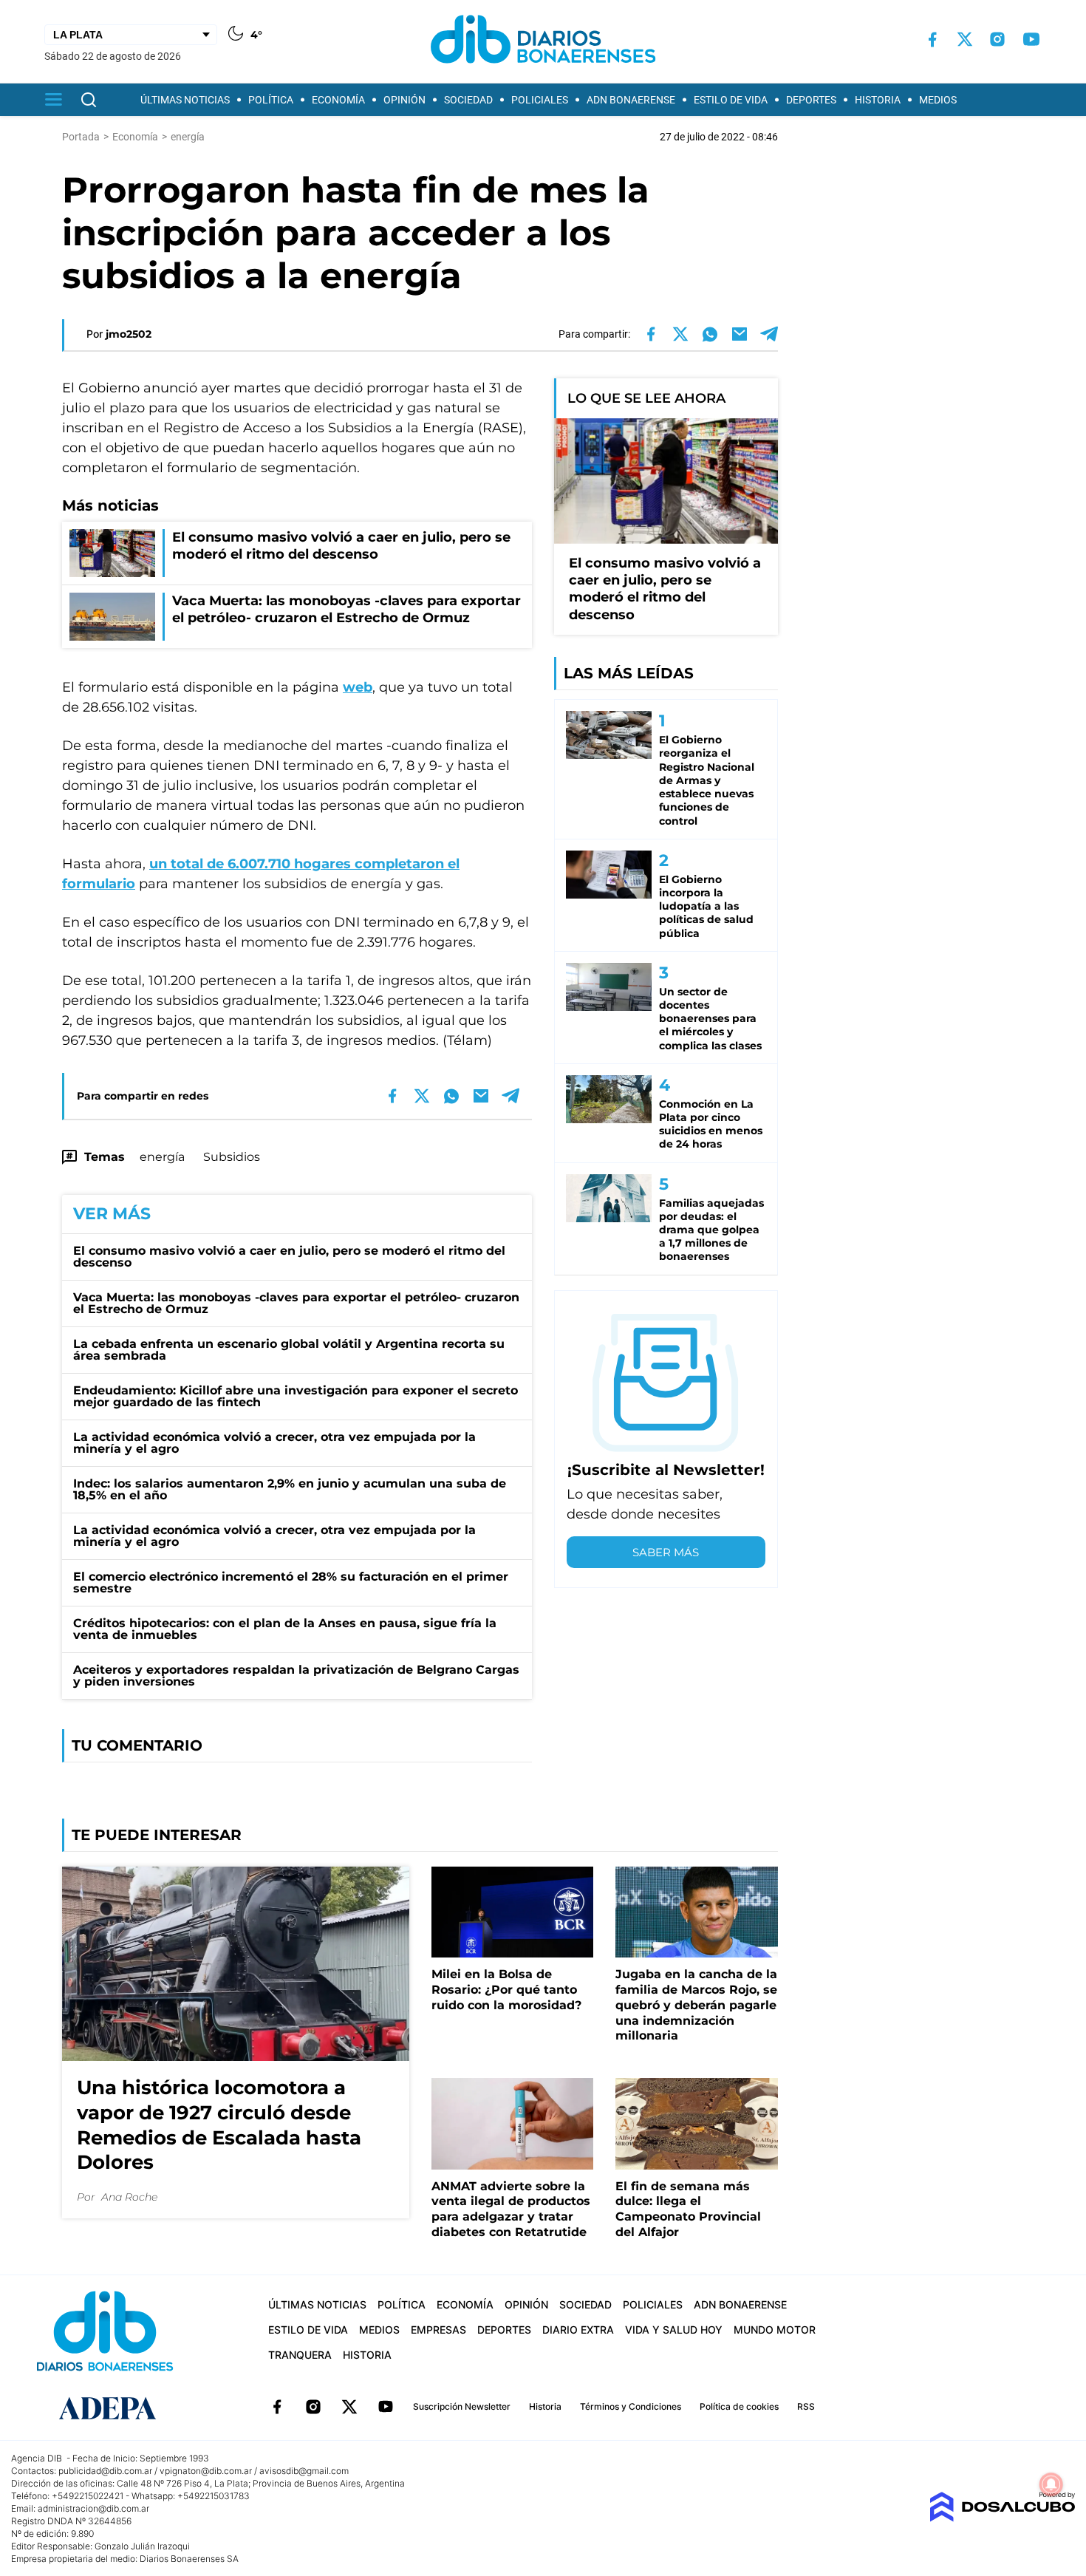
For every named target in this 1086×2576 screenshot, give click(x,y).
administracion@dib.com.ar (93, 2508)
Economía (338, 100)
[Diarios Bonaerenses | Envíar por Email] (740, 334)
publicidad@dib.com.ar (105, 2471)
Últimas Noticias (185, 100)
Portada (81, 137)
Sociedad (468, 100)
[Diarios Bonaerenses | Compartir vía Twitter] (680, 334)
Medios (938, 100)
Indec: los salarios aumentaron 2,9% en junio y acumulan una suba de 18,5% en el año (290, 1489)
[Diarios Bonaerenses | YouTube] (1031, 39)
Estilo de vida (731, 100)
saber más (666, 1552)
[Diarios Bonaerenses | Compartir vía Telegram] (769, 334)
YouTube (386, 2407)
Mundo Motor (775, 2330)
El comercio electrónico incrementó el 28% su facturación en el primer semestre (291, 1582)
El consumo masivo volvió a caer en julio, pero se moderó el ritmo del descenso (289, 1257)
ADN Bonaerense (631, 100)
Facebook (277, 2407)
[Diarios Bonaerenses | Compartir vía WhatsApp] (710, 334)
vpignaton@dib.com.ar (206, 2471)
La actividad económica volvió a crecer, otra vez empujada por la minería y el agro (274, 1443)
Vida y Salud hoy (674, 2330)
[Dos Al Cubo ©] (1002, 2518)
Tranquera (300, 2355)
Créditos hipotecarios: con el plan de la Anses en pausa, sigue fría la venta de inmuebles (285, 1629)
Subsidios (232, 1157)
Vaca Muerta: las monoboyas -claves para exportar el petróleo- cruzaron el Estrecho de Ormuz (296, 1303)
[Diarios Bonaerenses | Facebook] (932, 40)
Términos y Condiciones (631, 2406)
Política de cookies (739, 2406)
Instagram (313, 2407)
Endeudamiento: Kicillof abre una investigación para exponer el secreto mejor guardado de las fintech (296, 1396)
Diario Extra (578, 2330)
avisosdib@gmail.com (304, 2471)
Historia (878, 100)
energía (162, 1157)
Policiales (540, 100)
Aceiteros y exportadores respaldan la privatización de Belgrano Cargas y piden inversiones (296, 1676)
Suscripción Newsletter (462, 2406)
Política (271, 100)
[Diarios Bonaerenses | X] (965, 39)
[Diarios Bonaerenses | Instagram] (997, 39)
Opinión (404, 100)
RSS (806, 2406)
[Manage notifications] (1051, 2484)
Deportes (811, 100)
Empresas (438, 2330)
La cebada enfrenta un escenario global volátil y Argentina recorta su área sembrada (289, 1350)
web (358, 687)
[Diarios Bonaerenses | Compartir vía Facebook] (651, 334)
